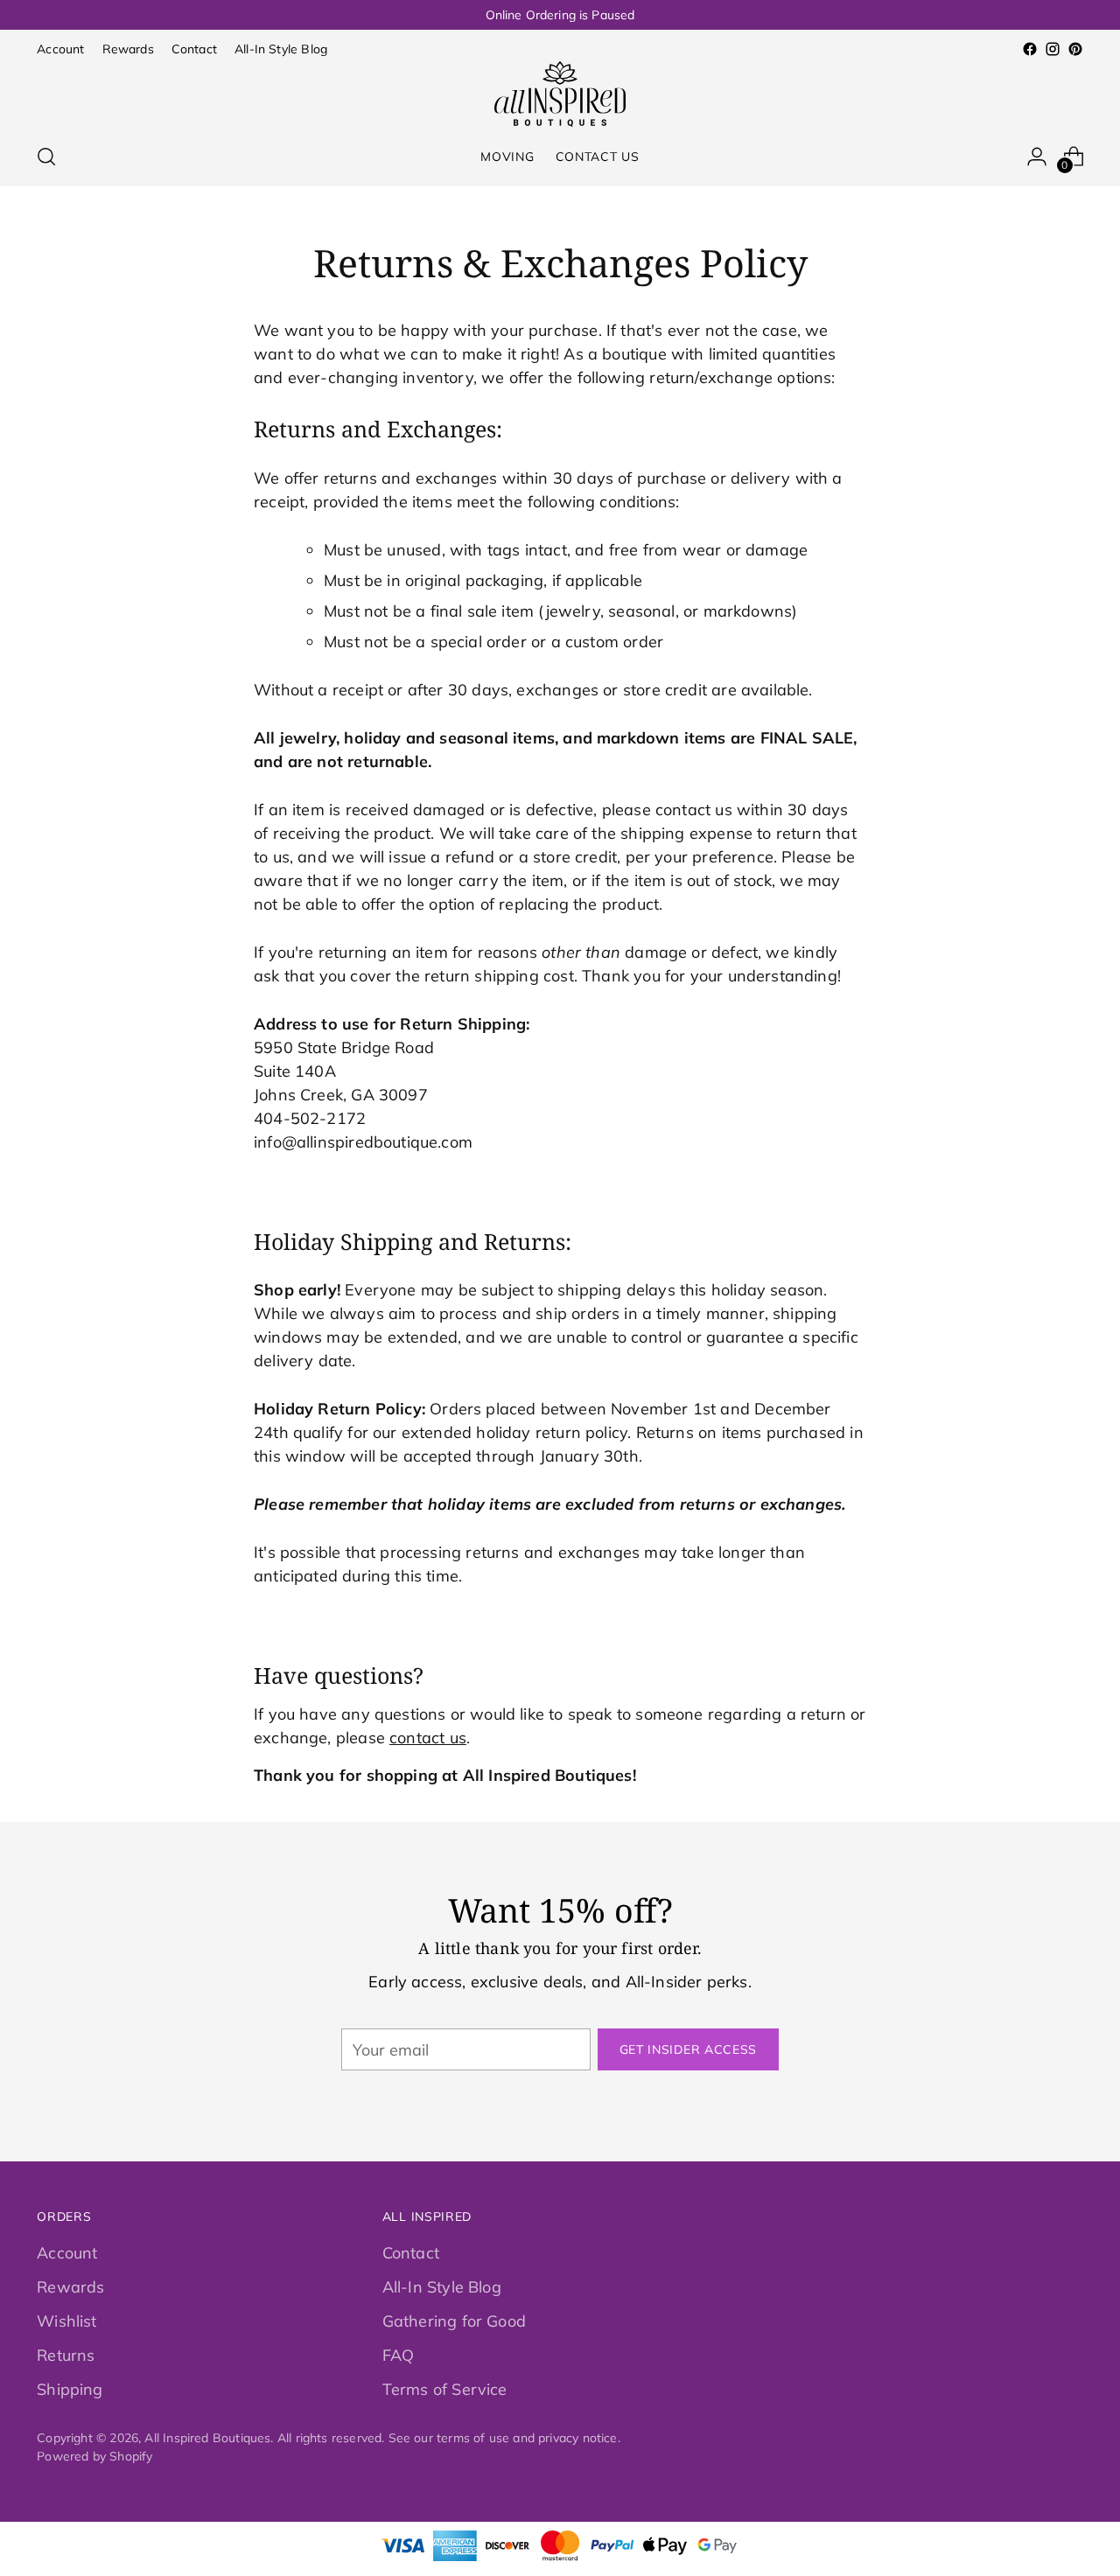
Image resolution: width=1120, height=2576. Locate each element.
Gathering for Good (454, 2321)
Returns (66, 2355)
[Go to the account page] (1037, 157)
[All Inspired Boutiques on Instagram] (1053, 49)
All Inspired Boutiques (207, 2437)
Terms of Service (445, 2389)
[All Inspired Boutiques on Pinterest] (1075, 49)
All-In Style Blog (442, 2287)
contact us (428, 1738)
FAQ (399, 2355)
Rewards (70, 2287)
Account (67, 2253)
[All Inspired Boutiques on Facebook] (1030, 49)
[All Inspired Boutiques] (560, 94)
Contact (411, 2253)
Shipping (70, 2389)
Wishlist (66, 2321)
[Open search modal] (46, 157)
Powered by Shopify (94, 2456)
